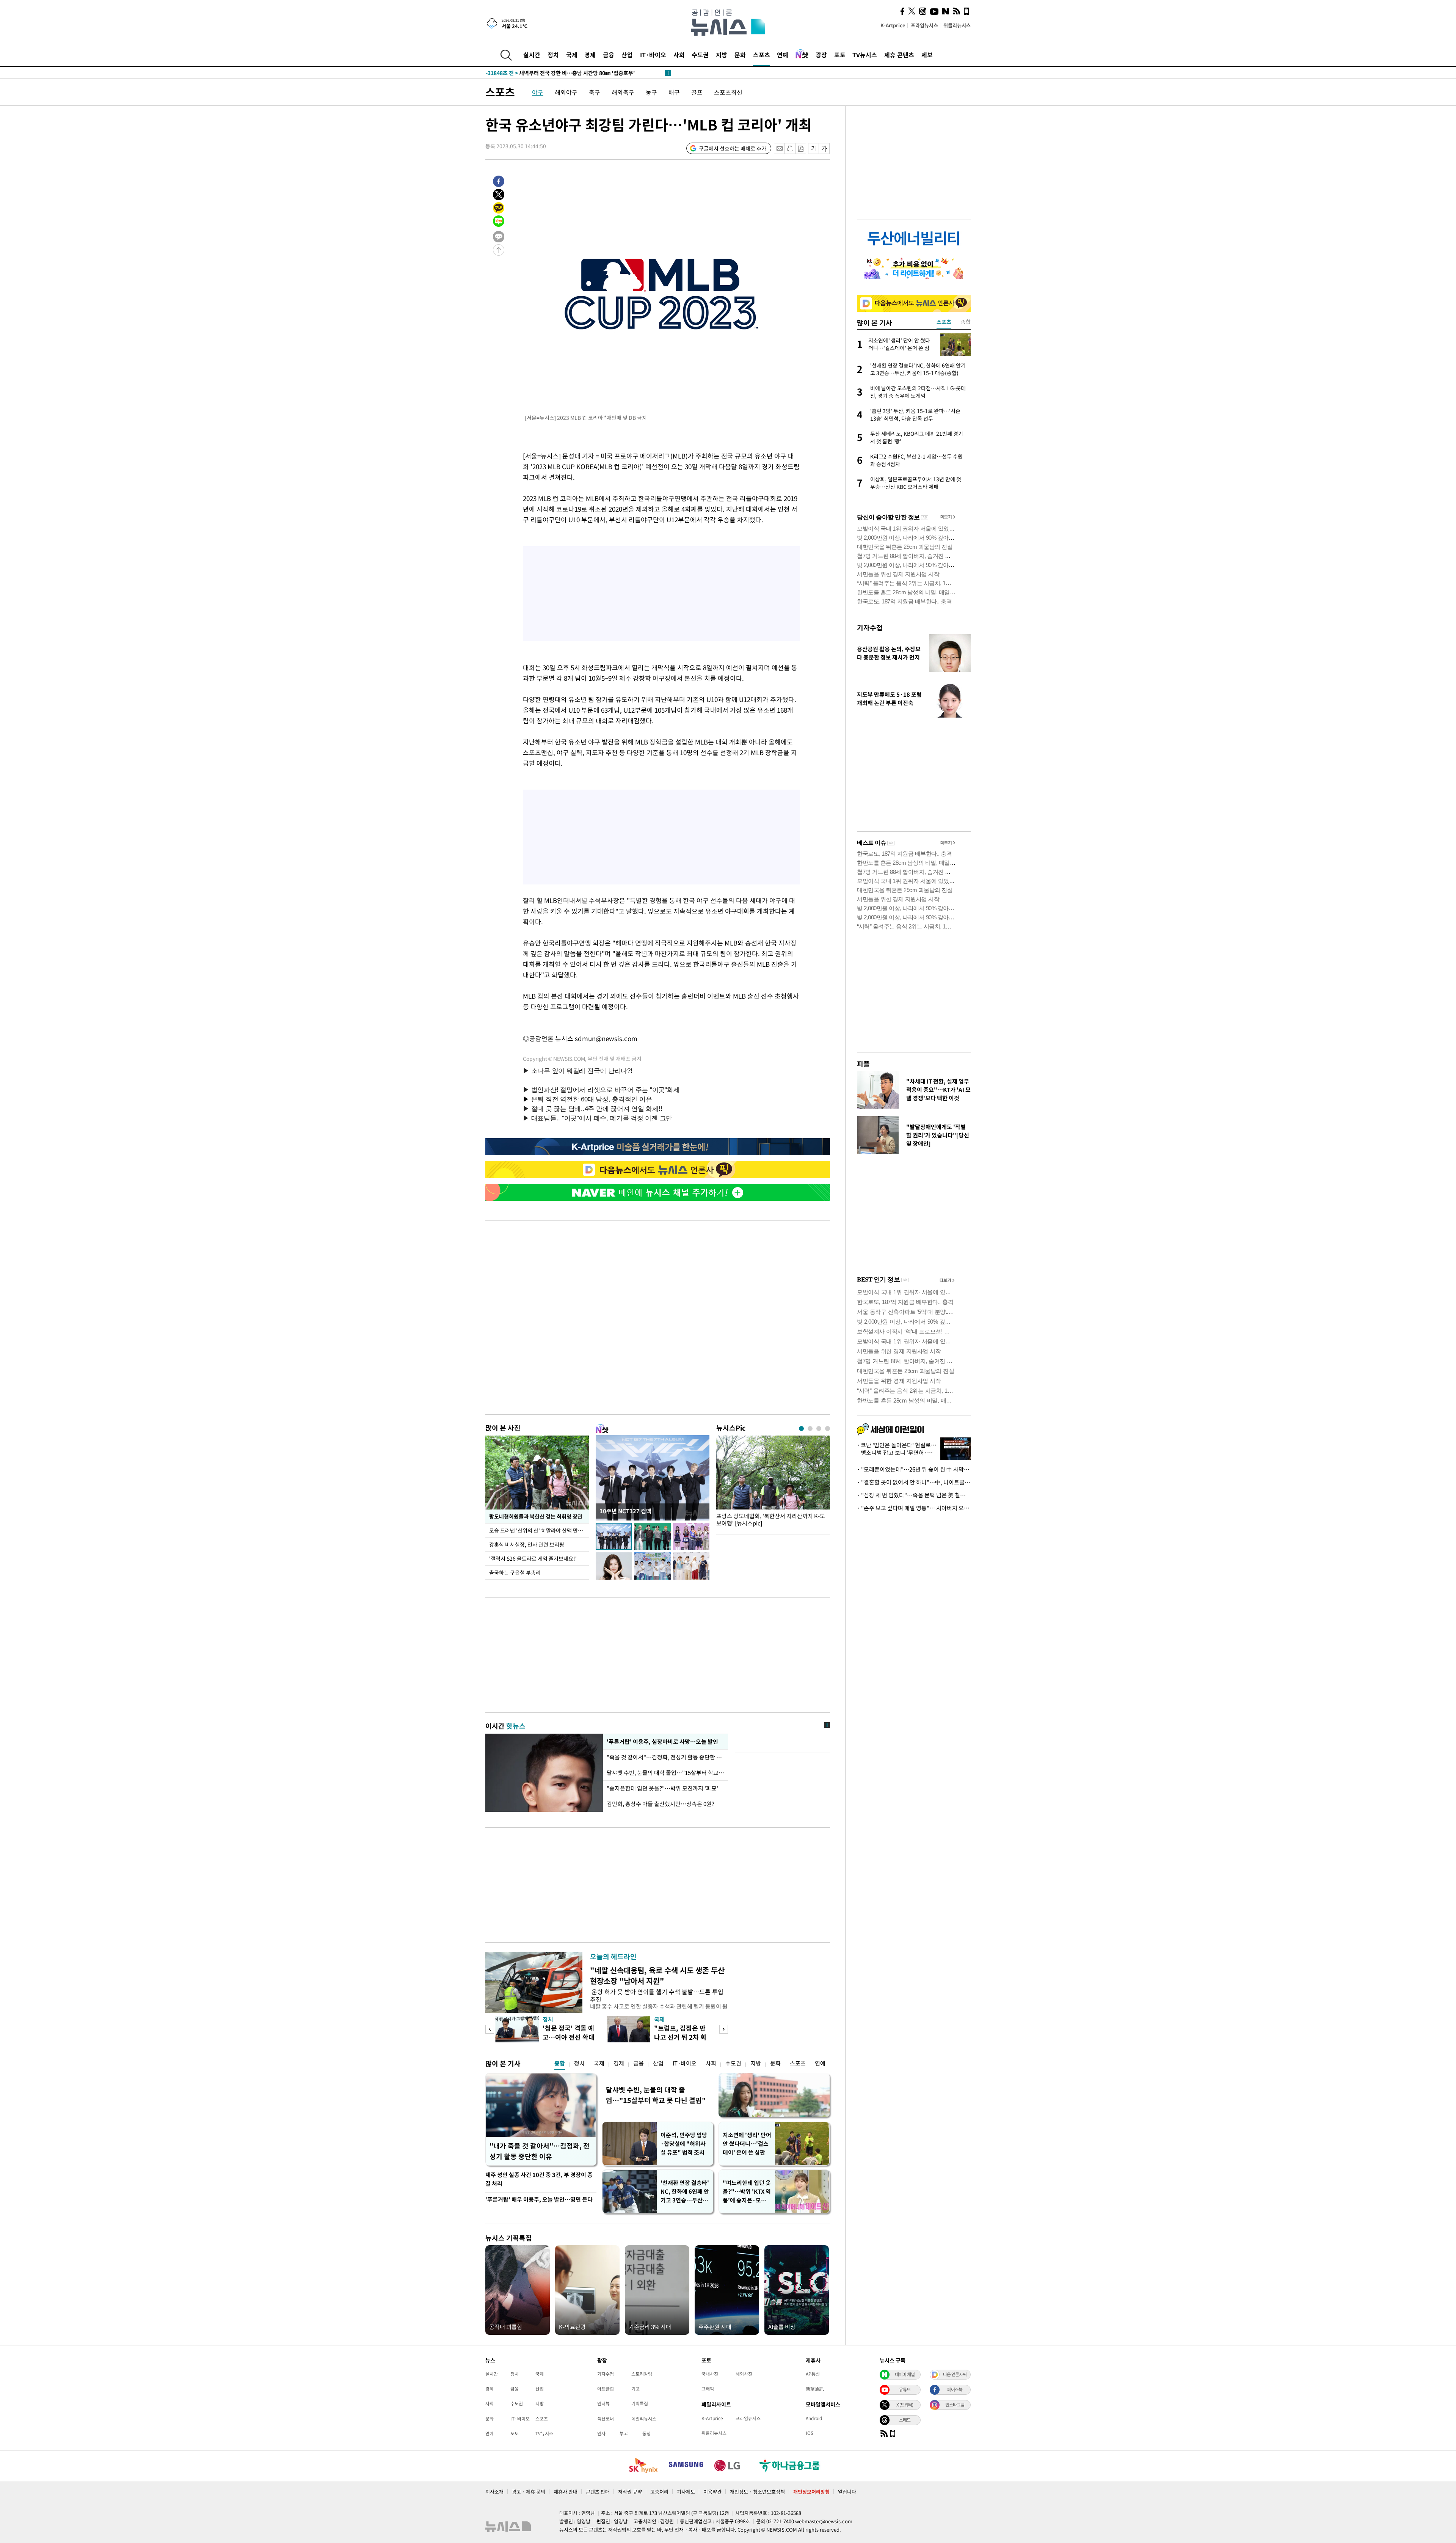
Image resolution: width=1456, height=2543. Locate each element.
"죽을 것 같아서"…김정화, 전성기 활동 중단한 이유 (665, 1757)
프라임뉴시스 (924, 25)
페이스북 (955, 2389)
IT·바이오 (653, 55)
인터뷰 (603, 2403)
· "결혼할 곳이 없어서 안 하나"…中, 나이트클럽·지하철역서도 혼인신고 (914, 1482)
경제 (590, 55)
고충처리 (659, 2492)
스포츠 (762, 55)
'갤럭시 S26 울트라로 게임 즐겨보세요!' (533, 1558)
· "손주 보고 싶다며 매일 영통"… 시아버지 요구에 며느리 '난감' (914, 1508)
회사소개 (494, 2492)
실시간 (532, 55)
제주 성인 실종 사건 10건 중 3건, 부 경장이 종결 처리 (539, 2179)
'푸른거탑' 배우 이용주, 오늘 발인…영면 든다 (539, 2199)
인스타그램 (955, 2405)
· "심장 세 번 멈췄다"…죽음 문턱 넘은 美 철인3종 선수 (914, 1495)
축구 (595, 92)
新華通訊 (815, 2389)
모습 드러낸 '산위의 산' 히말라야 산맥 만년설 (539, 1530)
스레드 (905, 2420)
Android (814, 2418)
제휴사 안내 (566, 2492)
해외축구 (623, 92)
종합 (560, 2063)
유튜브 (905, 2389)
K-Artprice (893, 25)
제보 (927, 55)
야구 (538, 92)
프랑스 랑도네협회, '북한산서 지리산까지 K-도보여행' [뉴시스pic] (771, 1520)
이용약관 (712, 2492)
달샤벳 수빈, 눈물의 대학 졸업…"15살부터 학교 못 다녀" (665, 1773)
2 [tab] (810, 1429)
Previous (490, 2029)
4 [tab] (828, 1429)
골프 (697, 92)
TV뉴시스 (865, 55)
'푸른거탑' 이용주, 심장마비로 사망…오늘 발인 (662, 1742)
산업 (627, 55)
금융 (609, 55)
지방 (722, 55)
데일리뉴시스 (644, 2419)
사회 (679, 55)
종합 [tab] (966, 322)
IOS (810, 2433)
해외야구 (566, 92)
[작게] (814, 148)
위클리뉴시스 (957, 25)
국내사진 (710, 2374)
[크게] (824, 148)
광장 (821, 55)
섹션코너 (606, 2419)
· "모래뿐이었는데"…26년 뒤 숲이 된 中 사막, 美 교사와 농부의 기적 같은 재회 (914, 1469)
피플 (863, 1064)
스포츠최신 (728, 92)
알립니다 (847, 2492)
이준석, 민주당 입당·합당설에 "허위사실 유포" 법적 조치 (684, 2144)
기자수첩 (870, 628)
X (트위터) (905, 2405)
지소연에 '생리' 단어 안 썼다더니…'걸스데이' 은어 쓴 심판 (747, 2144)
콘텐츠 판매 (598, 2492)
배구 (674, 92)
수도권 (700, 55)
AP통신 (813, 2374)
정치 (553, 55)
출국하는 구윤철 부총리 (515, 1572)
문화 (740, 55)
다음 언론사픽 (955, 2374)
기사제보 (686, 2492)
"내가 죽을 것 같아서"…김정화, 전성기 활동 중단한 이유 (540, 2151)
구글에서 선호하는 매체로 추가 (733, 148)
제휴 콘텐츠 (899, 55)
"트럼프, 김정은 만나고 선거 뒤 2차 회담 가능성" (680, 2037)
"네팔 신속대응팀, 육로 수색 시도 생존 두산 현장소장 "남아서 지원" (657, 1975)
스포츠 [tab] (944, 322)
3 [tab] (819, 1429)
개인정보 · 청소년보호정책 (757, 2492)
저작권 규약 (630, 2492)
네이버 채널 (905, 2374)
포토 (840, 55)
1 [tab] (801, 1429)
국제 (572, 55)
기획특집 (640, 2403)
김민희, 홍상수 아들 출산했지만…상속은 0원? (661, 1804)
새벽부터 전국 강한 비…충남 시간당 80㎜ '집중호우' (560, 77)
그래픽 (708, 2389)
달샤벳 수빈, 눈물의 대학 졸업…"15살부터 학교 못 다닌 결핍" (656, 2095)
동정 (646, 2433)
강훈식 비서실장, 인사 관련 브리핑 (527, 1544)
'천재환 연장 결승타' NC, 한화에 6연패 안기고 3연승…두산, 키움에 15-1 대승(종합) (685, 2192)
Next (724, 2029)
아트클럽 (606, 2389)
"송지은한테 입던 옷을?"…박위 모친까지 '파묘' (662, 1788)
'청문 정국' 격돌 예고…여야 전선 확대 (569, 2032)
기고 (635, 2389)
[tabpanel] (773, 1483)
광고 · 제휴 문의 (529, 2492)
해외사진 (744, 2374)
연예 (783, 55)
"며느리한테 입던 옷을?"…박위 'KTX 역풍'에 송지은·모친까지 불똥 (747, 2192)
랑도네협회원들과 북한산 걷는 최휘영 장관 (536, 1516)
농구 (651, 92)
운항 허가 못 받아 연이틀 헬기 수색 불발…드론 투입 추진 (657, 1995)
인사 (601, 2433)
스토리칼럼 (642, 2374)
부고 (624, 2433)
